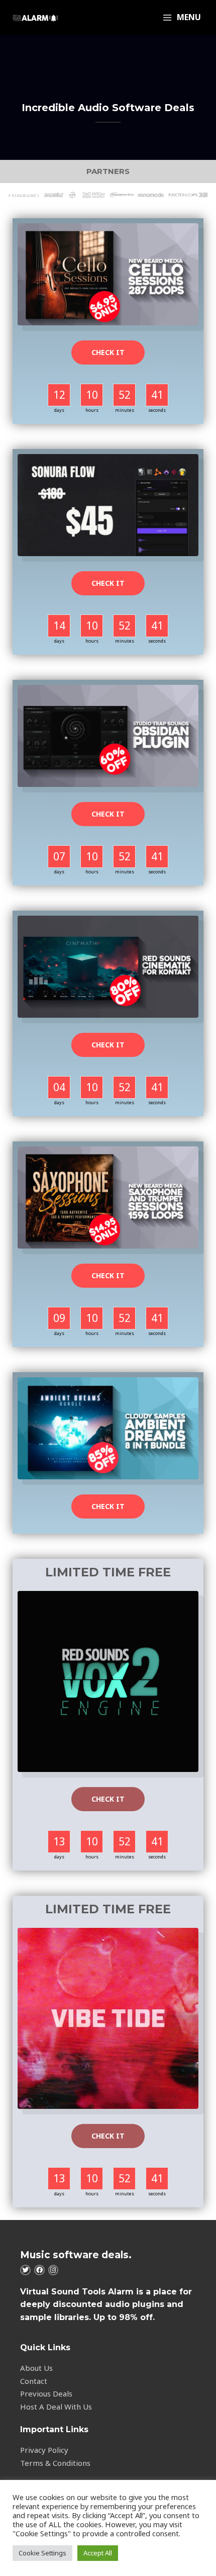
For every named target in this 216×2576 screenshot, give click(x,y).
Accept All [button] (98, 2553)
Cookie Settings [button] (42, 2553)
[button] (108, 352)
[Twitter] (25, 2270)
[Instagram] (53, 2270)
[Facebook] (39, 2270)
